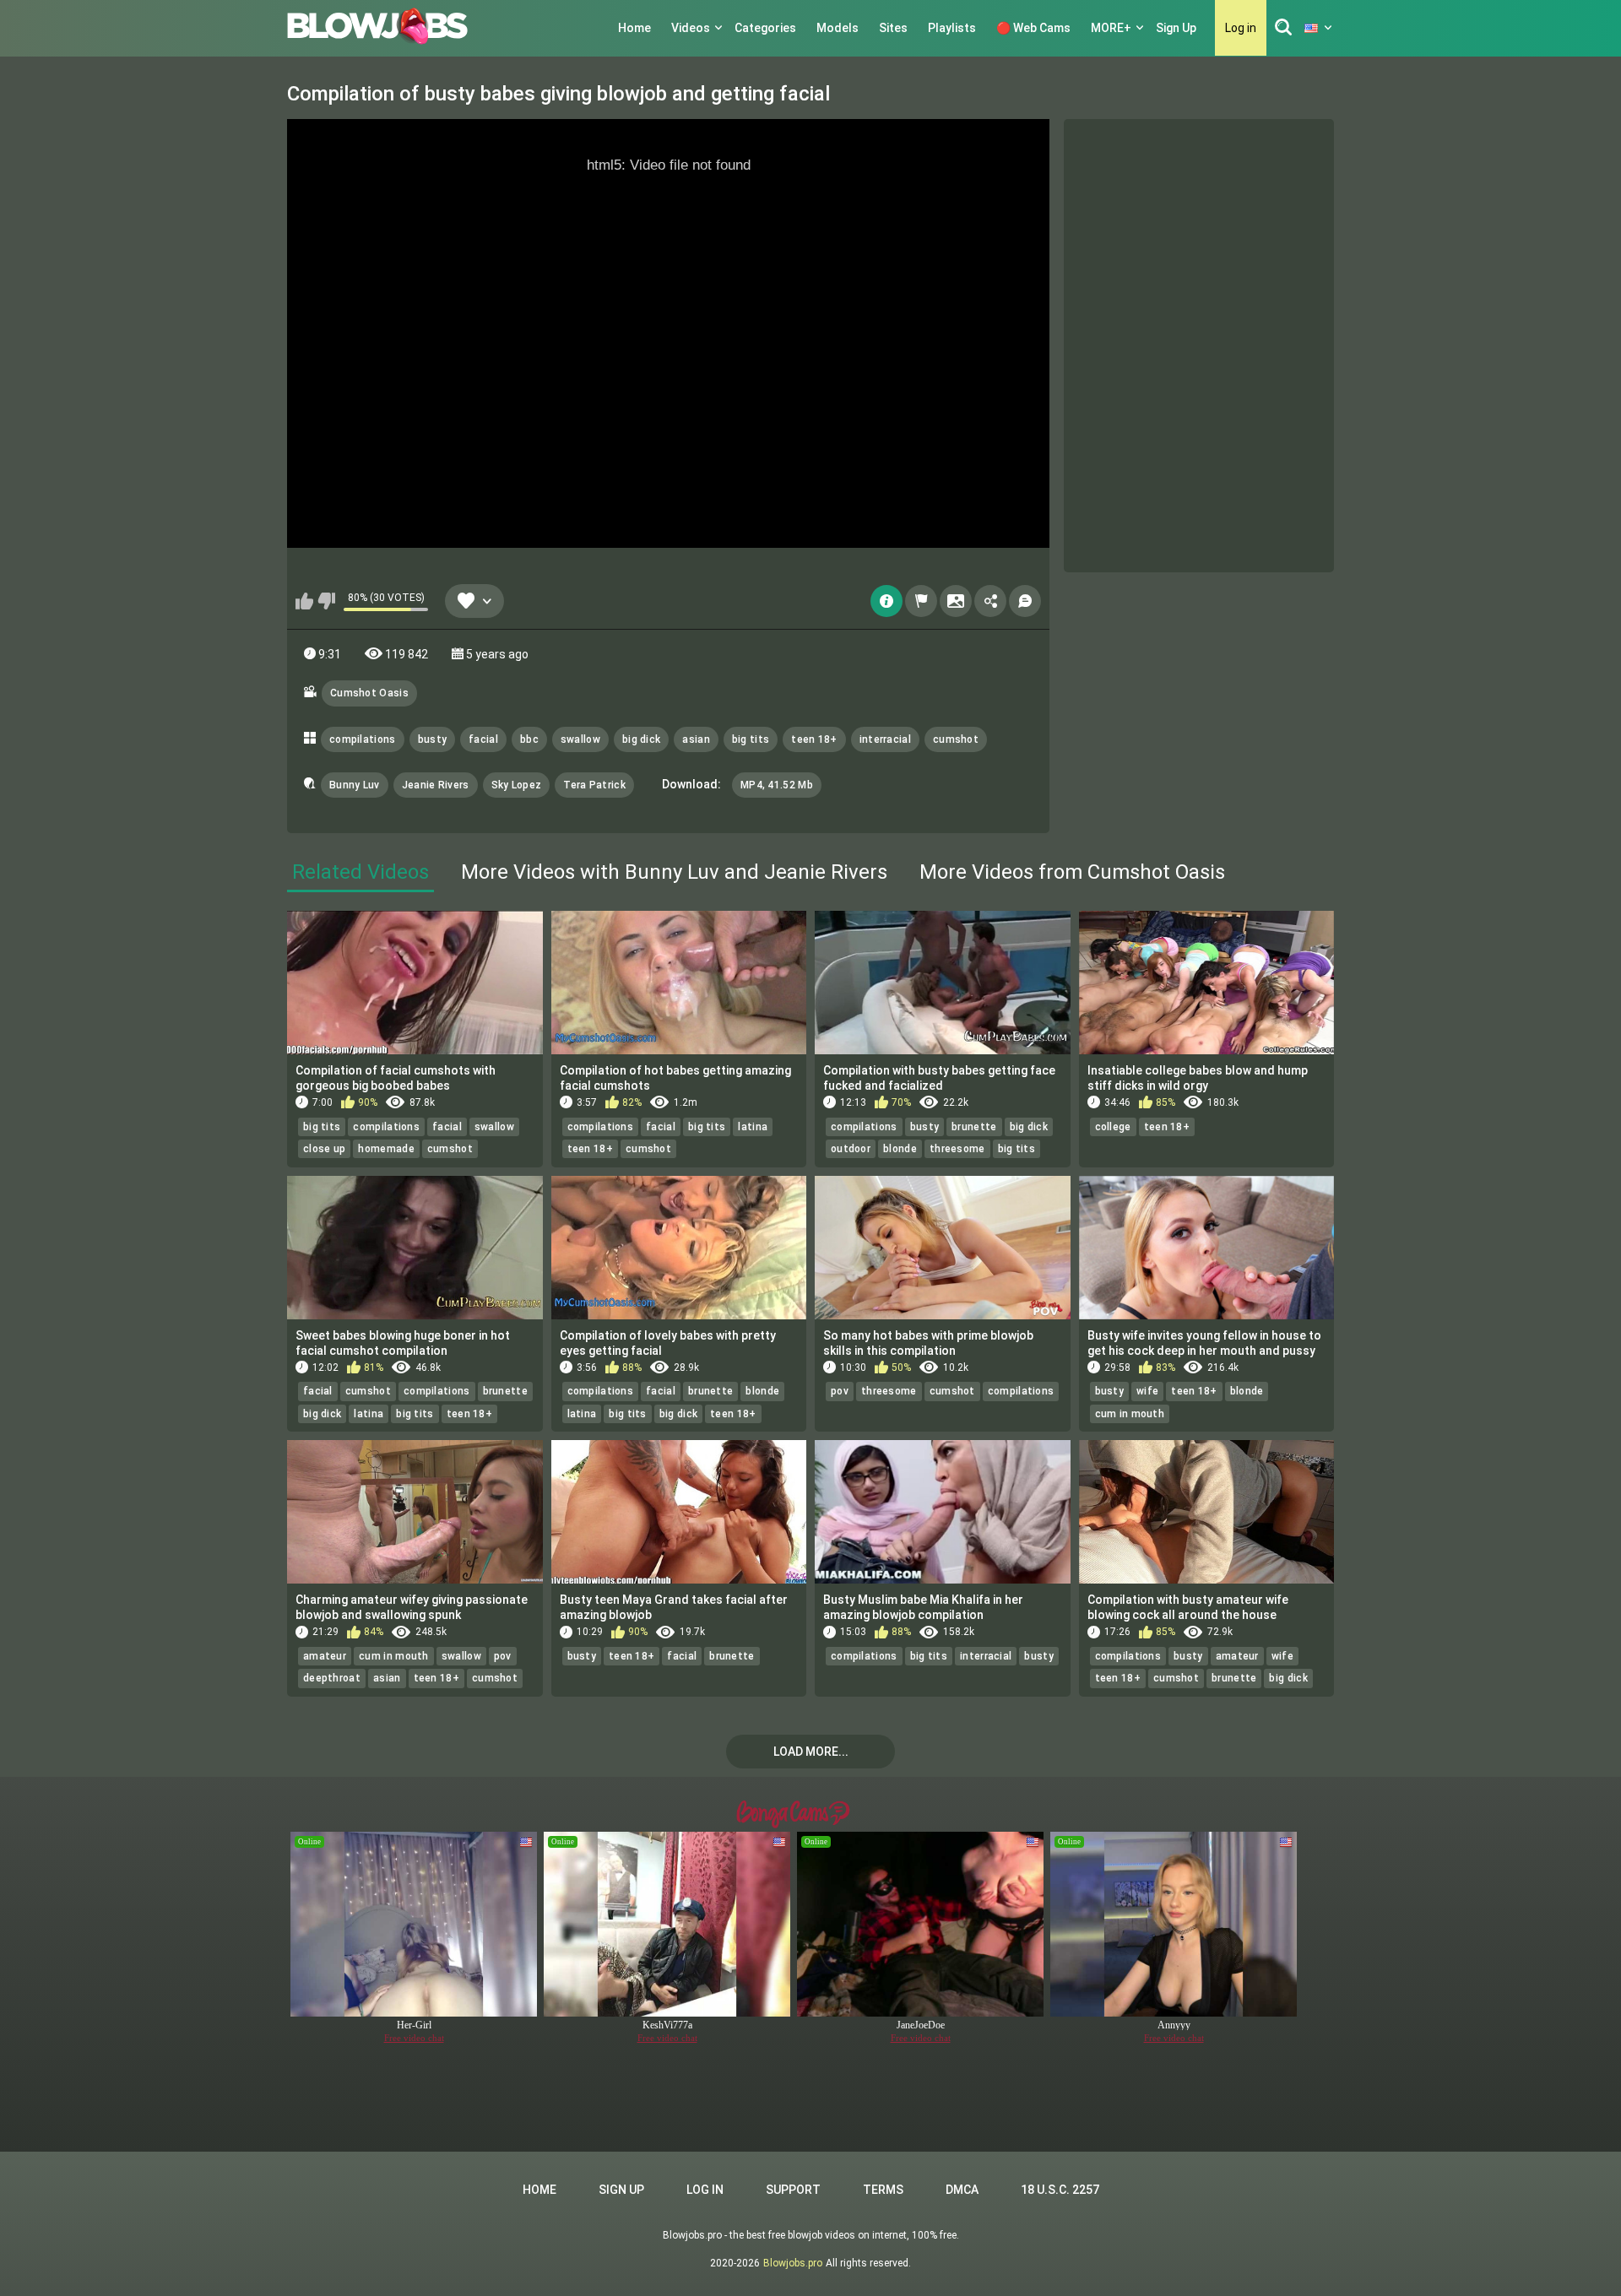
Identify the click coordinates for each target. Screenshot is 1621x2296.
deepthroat (332, 1678)
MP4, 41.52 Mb (777, 785)
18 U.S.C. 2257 (1060, 2190)
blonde (900, 1149)
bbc (529, 739)
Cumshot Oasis (369, 693)
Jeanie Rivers (436, 785)
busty (433, 739)
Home (634, 28)
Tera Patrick (594, 785)
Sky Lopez (517, 785)
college (1113, 1127)
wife (1147, 1391)
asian (696, 739)
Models (838, 28)
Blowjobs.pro (793, 2263)
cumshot (956, 739)
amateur (325, 1656)
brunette (974, 1127)
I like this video (304, 601)
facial (483, 739)
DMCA (962, 2190)
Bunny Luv (355, 785)
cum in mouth (1130, 1414)
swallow (580, 739)
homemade (386, 1149)
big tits (751, 739)
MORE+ (1111, 28)
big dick (641, 739)
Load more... (811, 1752)
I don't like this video (326, 601)
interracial (885, 739)
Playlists (952, 28)
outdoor (851, 1149)
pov (840, 1391)
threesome (957, 1149)
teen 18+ (814, 739)
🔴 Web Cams (1033, 28)
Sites (893, 28)
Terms (883, 2190)
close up (324, 1149)
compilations (363, 739)
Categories (765, 28)
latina (753, 1127)
